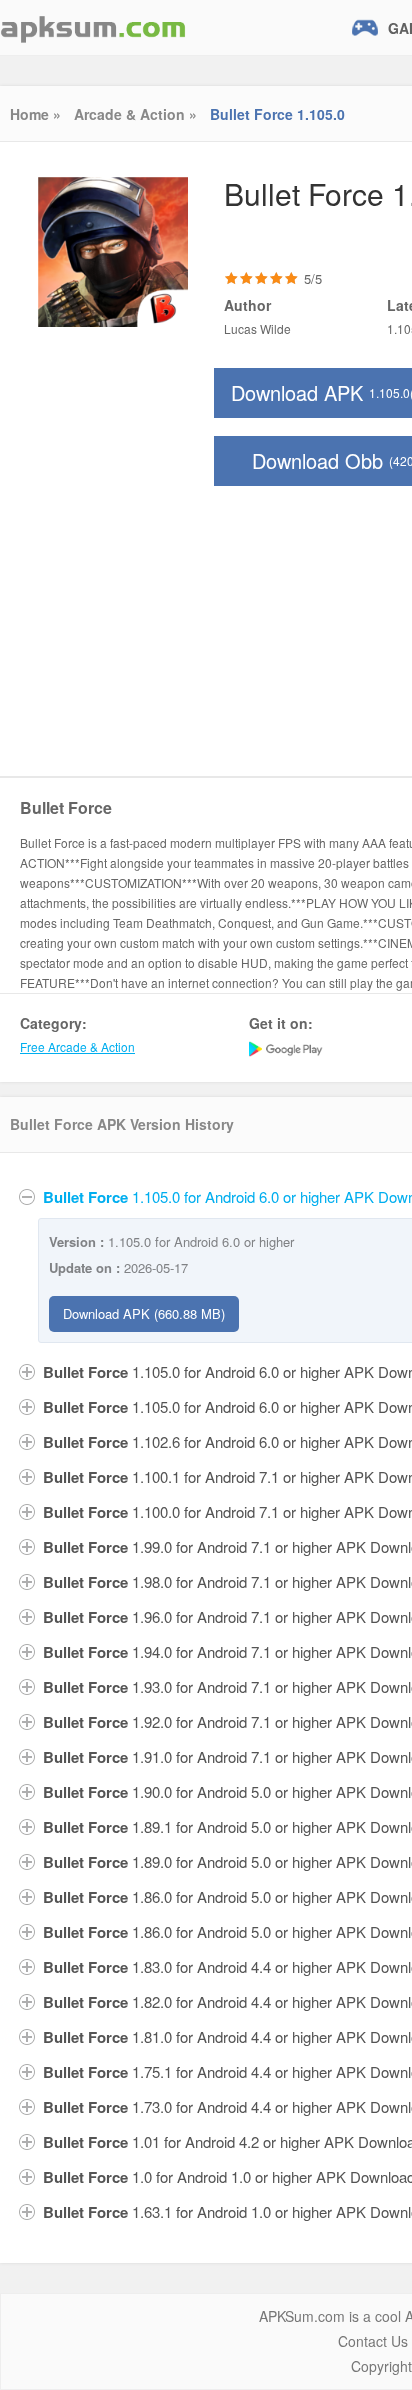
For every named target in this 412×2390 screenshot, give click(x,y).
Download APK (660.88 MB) (144, 1313)
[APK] (93, 27)
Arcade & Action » (135, 114)
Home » (35, 114)
